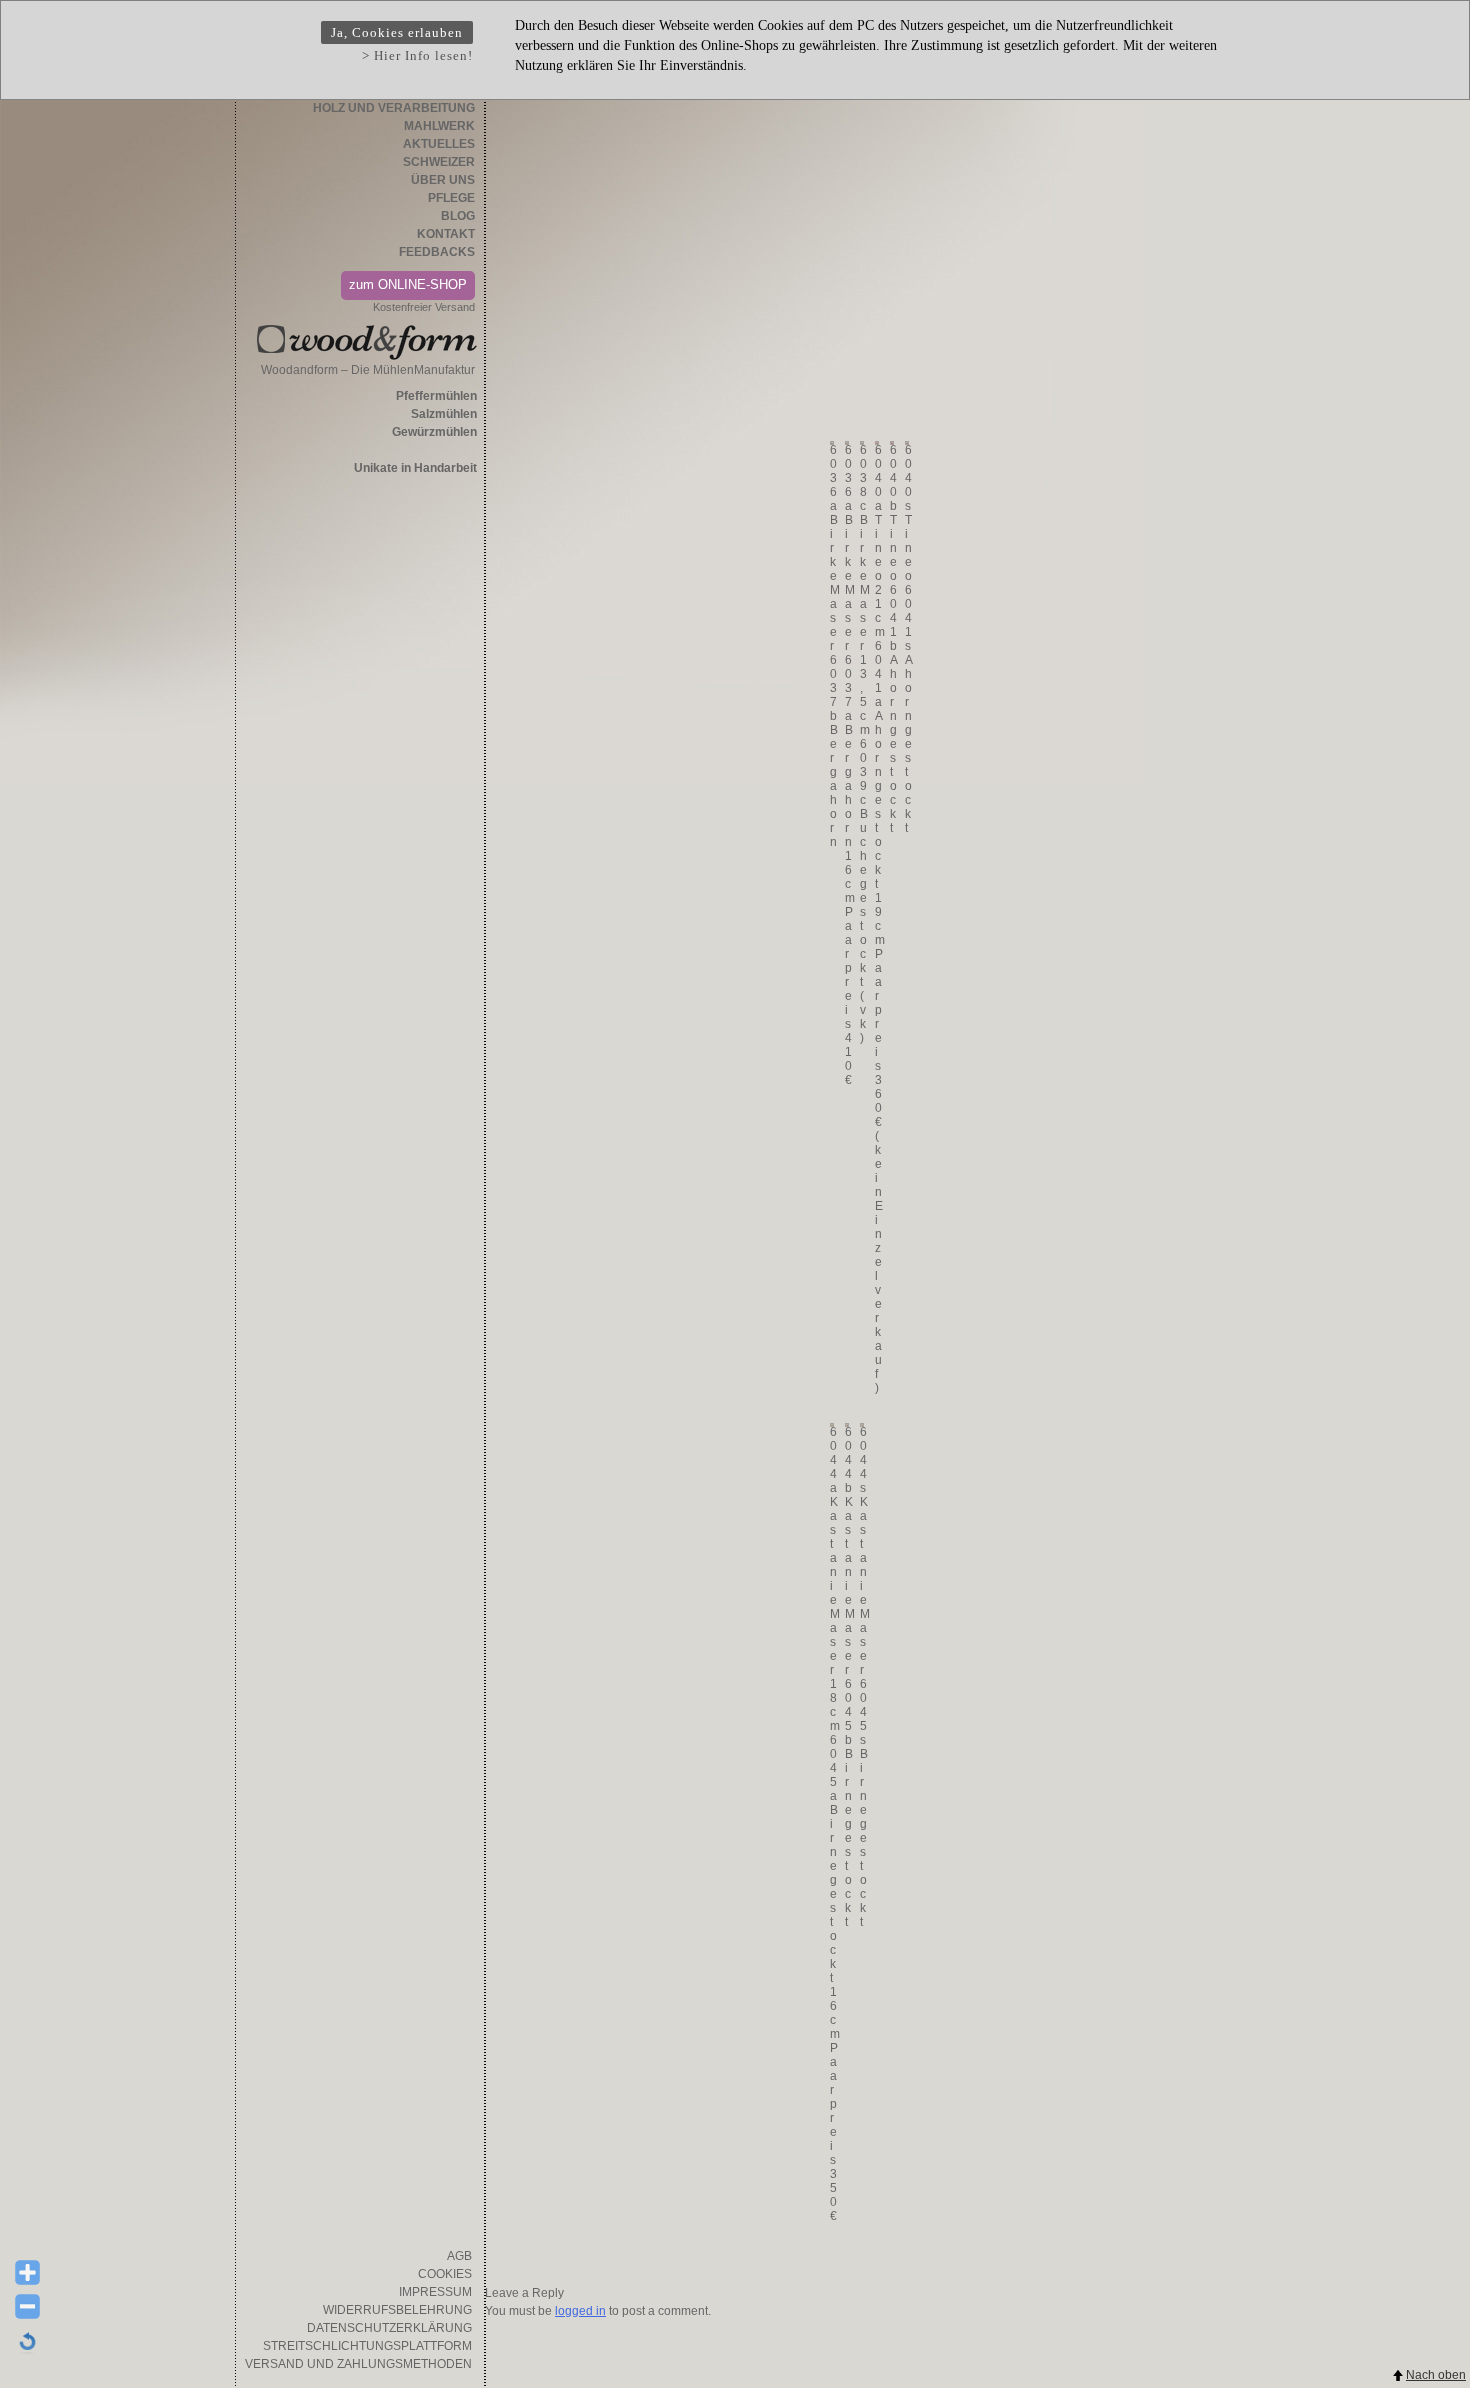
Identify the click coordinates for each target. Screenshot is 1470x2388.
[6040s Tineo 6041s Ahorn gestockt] (906, 443)
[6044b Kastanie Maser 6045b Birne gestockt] (846, 1425)
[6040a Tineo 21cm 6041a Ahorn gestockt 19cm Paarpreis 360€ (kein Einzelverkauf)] (876, 443)
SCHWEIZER (439, 162)
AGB (459, 2256)
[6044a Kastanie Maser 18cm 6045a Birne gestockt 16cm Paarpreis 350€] (831, 1425)
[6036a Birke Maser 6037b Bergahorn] (831, 443)
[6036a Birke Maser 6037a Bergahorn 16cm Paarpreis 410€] (846, 443)
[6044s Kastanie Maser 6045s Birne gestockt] (861, 1425)
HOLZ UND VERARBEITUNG (394, 108)
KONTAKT (446, 234)
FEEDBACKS (437, 252)
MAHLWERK (439, 126)
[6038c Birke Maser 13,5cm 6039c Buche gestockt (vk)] (861, 443)
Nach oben (1436, 2375)
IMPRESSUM (435, 2292)
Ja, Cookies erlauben (397, 32)
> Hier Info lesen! (417, 55)
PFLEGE (451, 198)
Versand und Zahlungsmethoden (358, 2364)
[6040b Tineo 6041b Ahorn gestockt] (891, 443)
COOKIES (445, 2274)
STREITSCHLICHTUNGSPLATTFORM (367, 2346)
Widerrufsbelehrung (397, 2310)
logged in (580, 2311)
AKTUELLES (439, 144)
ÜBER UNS (443, 180)
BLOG (458, 216)
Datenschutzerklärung (389, 2328)
